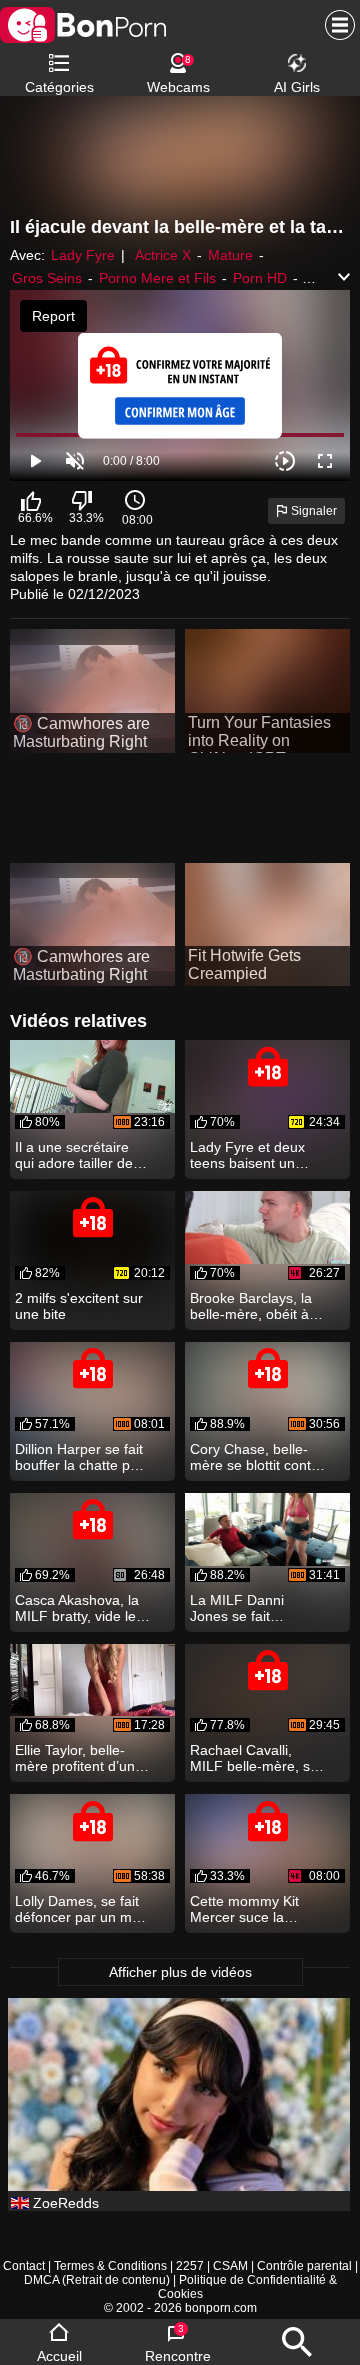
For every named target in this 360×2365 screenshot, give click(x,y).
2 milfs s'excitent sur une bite (79, 1306)
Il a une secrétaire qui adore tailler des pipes (77, 1155)
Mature (230, 255)
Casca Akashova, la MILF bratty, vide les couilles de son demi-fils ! (82, 1608)
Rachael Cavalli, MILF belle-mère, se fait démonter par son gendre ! (254, 1758)
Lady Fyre (83, 255)
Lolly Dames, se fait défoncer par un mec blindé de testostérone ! (81, 1909)
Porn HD (260, 278)
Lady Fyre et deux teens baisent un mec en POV (247, 1155)
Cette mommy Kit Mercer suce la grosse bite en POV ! (255, 1909)
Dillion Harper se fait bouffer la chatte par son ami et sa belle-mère (79, 1457)
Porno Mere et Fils (157, 278)
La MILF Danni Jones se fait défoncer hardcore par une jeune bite (248, 1608)
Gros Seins (47, 278)
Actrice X (163, 255)
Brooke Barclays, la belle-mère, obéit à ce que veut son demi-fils (251, 1306)
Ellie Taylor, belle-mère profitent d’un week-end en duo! (75, 1758)
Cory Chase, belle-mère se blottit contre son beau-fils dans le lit (257, 1457)
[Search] (297, 2342)
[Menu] (335, 25)
